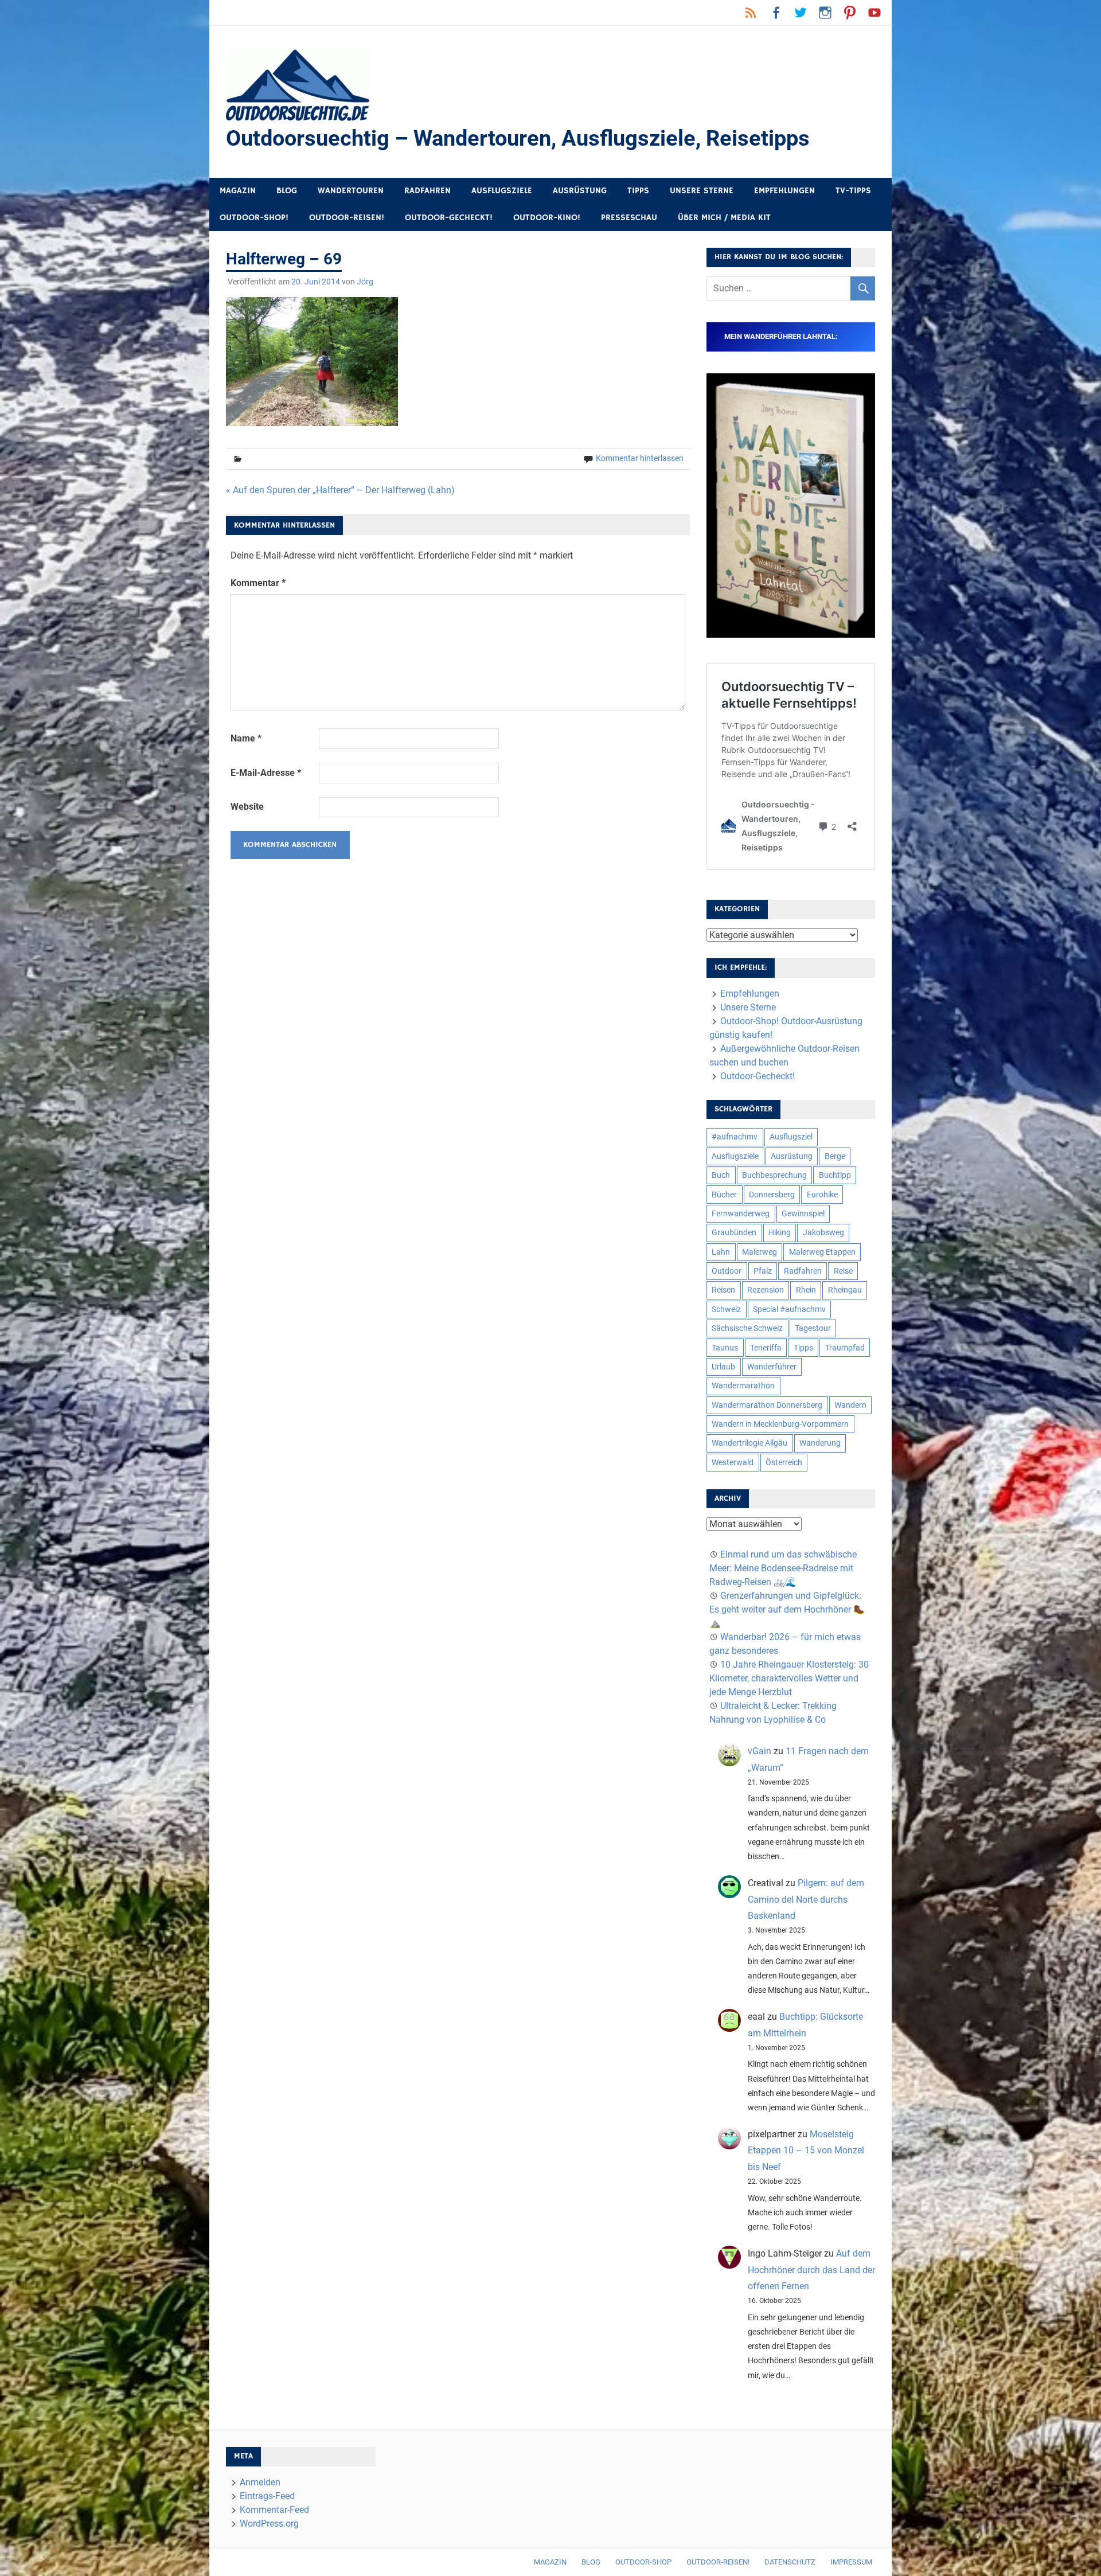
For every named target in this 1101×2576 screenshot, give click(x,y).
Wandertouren (351, 191)
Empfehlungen (784, 191)
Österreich (784, 1462)
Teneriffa (766, 1348)
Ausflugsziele (502, 191)
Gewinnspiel (803, 1213)
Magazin (238, 191)
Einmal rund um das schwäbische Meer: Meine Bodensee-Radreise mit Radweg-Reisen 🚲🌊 (783, 1568)
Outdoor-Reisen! (347, 218)
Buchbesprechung (774, 1175)
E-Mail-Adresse (266, 773)
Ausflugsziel (791, 1137)
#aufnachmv (735, 1137)
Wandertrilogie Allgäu (749, 1443)
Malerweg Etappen (822, 1252)
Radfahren (427, 191)
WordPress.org (269, 2524)
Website (247, 807)
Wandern (850, 1405)
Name (246, 738)
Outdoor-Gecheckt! (449, 218)
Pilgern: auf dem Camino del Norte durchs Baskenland (806, 1900)
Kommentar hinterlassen (640, 458)
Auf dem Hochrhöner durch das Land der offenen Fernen (811, 2270)
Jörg (365, 282)
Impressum (851, 2562)
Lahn (721, 1252)
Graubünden (734, 1232)
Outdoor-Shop (643, 2562)
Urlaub (723, 1367)
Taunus (725, 1348)
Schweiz (726, 1309)
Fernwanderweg (741, 1213)
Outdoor (727, 1271)
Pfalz (763, 1271)
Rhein (806, 1290)
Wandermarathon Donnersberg (767, 1405)
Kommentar (258, 583)
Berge (835, 1156)
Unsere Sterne (702, 191)
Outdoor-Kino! (547, 218)
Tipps (638, 191)
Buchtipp (835, 1175)
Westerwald (733, 1462)
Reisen (723, 1290)
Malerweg (760, 1252)
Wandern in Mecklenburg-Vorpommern (780, 1424)
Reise (843, 1271)
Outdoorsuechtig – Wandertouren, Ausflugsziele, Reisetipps (518, 138)
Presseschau (629, 218)
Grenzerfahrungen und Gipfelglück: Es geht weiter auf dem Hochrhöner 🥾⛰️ (787, 1609)
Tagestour (813, 1328)
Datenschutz (790, 2562)
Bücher (724, 1195)
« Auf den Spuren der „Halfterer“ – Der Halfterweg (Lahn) (340, 490)
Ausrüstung (580, 191)
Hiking (780, 1232)
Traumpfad (845, 1348)
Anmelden (260, 2482)
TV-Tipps (853, 191)
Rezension (766, 1290)
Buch (721, 1175)
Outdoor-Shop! (254, 218)
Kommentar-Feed (274, 2510)
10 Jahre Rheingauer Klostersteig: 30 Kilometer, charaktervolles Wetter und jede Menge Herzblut (789, 1678)
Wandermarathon (743, 1385)
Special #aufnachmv (789, 1309)
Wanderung (820, 1443)
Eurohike (822, 1195)
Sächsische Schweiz (747, 1328)
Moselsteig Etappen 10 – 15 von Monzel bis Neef (806, 2151)
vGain (760, 1751)
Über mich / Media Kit (724, 218)
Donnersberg (772, 1195)
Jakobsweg (823, 1232)
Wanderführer (772, 1367)
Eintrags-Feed (267, 2496)
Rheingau (845, 1290)
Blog (287, 191)
